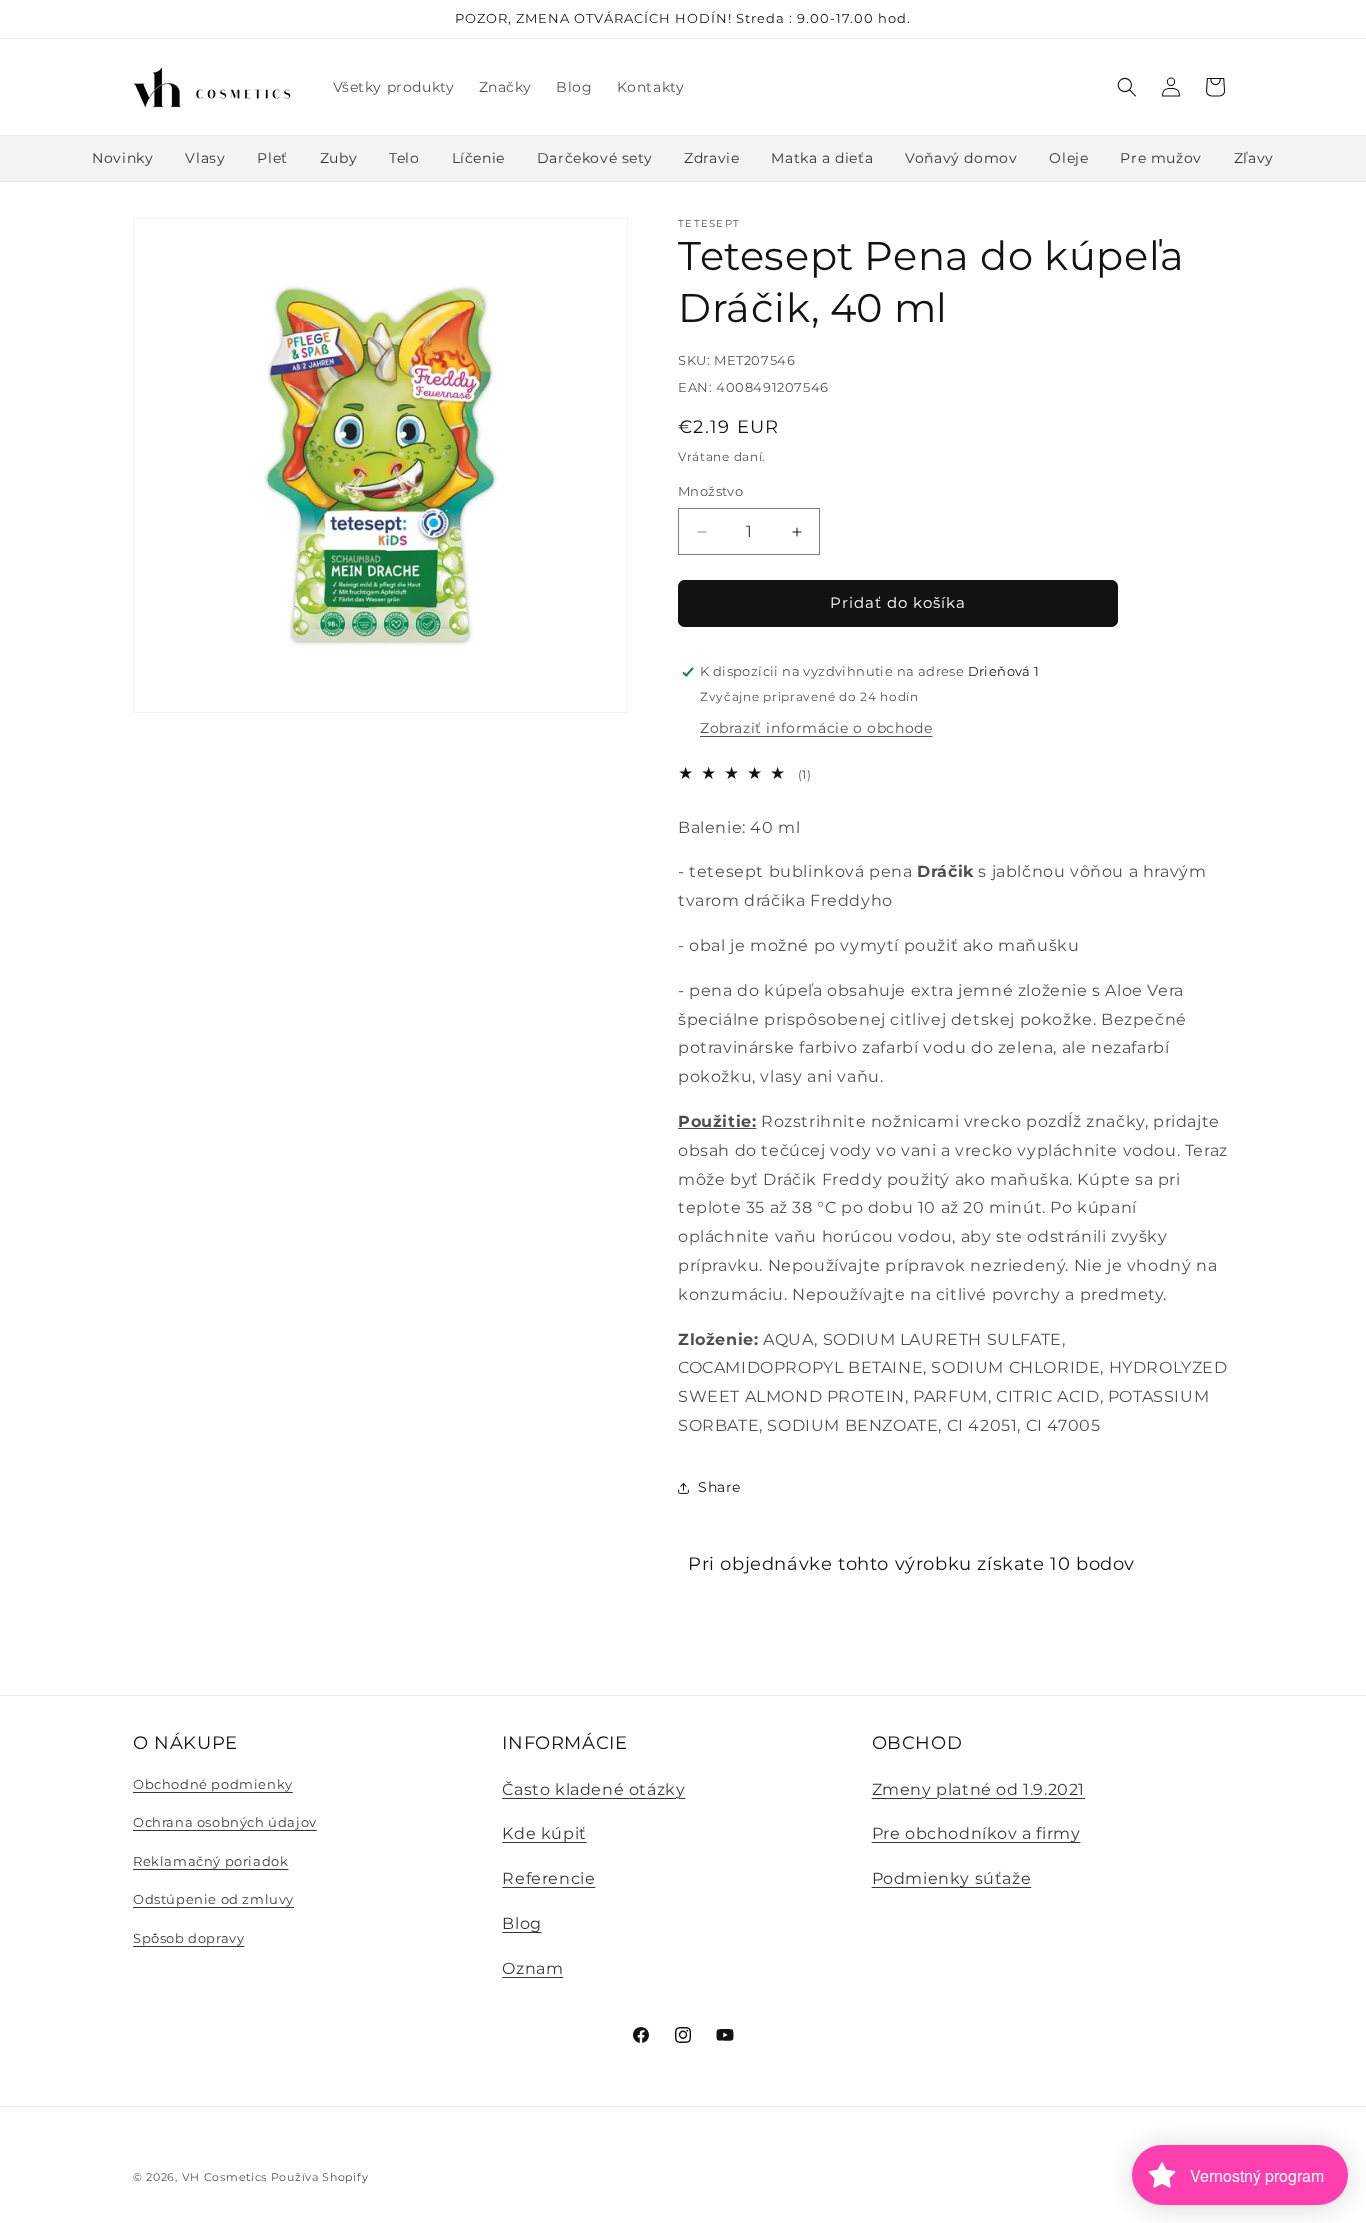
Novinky (122, 158)
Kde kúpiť (544, 1833)
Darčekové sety (594, 158)
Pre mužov (1160, 158)
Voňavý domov (961, 158)
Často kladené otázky (593, 1789)
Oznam (532, 1968)
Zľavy (1254, 158)
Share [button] (719, 1487)
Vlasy (205, 158)
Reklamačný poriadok (210, 1861)
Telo (404, 158)
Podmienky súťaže (952, 1878)
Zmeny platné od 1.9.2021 (978, 1789)
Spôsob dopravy (188, 1938)
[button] (1127, 87)
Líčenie (478, 158)
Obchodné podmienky (213, 1784)
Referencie (548, 1878)
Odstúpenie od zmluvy (213, 1899)
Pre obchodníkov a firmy (976, 1833)
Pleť (272, 158)
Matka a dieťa (822, 158)
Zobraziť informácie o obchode (816, 728)
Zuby (338, 158)
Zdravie (711, 158)
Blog (521, 1923)
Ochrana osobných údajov (225, 1822)
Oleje (1068, 158)
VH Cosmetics (224, 2177)
